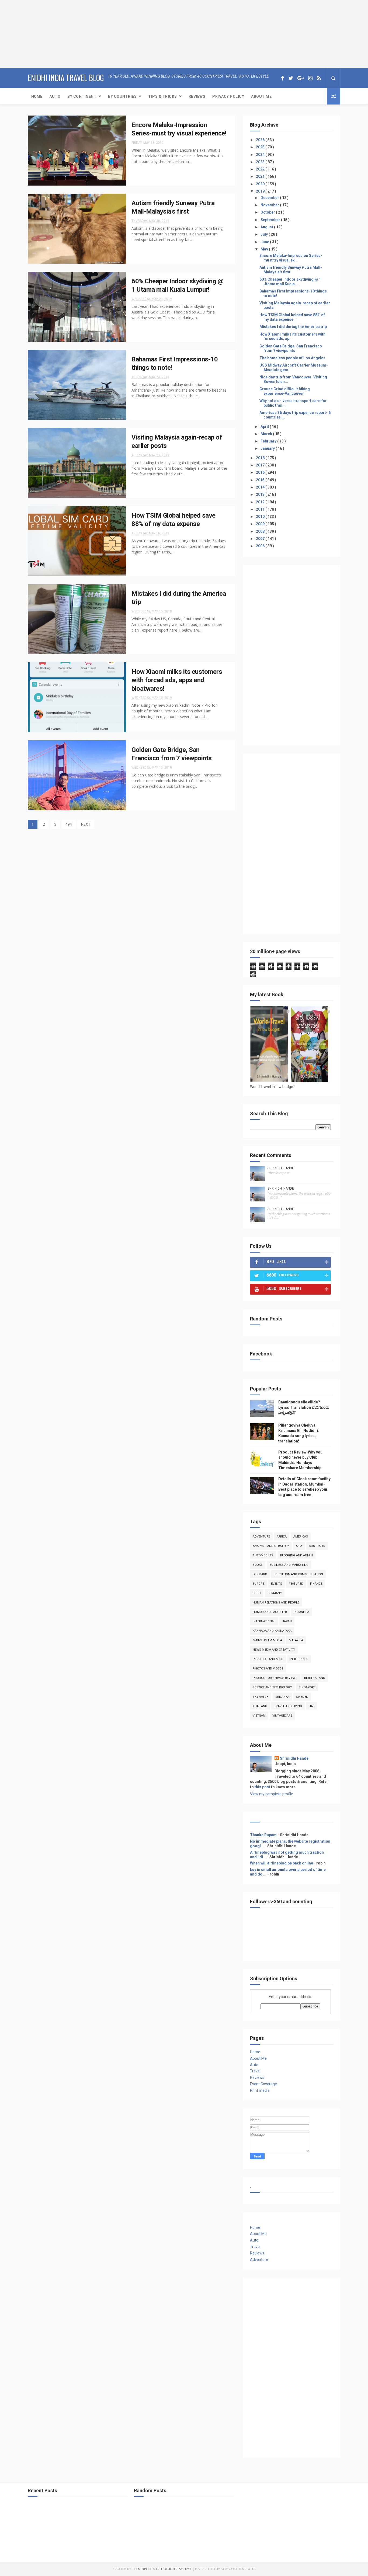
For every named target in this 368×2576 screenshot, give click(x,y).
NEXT (86, 824)
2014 (261, 487)
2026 (261, 140)
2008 (261, 531)
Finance (316, 1584)
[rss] (319, 78)
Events (277, 1584)
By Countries (122, 96)
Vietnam (259, 1716)
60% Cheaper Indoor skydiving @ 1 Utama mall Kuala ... (290, 282)
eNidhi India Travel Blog (66, 78)
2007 (261, 539)
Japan (287, 1621)
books (258, 1565)
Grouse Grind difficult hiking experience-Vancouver (285, 391)
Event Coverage (263, 2084)
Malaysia (296, 1640)
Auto (55, 96)
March (267, 434)
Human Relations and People (276, 1603)
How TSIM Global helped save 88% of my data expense (292, 317)
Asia (299, 1546)
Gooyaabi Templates (238, 2569)
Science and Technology (272, 1687)
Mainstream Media (267, 1640)
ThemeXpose (142, 2569)
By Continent (82, 96)
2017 (261, 465)
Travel (255, 2071)
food (257, 1593)
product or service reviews (275, 1678)
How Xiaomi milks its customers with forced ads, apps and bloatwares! (177, 680)
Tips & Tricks (163, 96)
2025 (261, 147)
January (268, 448)
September (271, 220)
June (265, 242)
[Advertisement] (34, 34)
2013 (261, 494)
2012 (261, 502)
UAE (312, 1706)
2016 (261, 472)
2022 (261, 169)
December (270, 198)
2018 (261, 458)
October (268, 212)
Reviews (197, 96)
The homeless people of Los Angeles (292, 358)
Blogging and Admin (296, 1555)
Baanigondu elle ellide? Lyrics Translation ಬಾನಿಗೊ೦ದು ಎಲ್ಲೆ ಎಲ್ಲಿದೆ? (304, 1407)
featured (296, 1584)
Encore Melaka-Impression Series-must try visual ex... (291, 258)
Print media (260, 2090)
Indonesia (301, 1612)
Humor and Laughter (270, 1612)
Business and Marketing (289, 1565)
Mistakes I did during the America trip (293, 327)
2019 (261, 191)
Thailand (260, 1706)
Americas (301, 1537)
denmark (260, 1574)
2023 (261, 162)
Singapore (307, 1687)
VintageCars (282, 1716)
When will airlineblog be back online (282, 1863)
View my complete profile (272, 1794)
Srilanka (282, 1697)
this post (262, 1787)
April (265, 427)
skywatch (261, 1697)
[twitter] (291, 78)
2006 (261, 546)
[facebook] (282, 78)
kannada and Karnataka (272, 1631)
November (270, 205)
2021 (261, 176)
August (267, 227)
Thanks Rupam (263, 1835)
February (269, 441)
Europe (258, 1584)
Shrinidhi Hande (281, 1168)
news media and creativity (274, 1650)
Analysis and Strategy (271, 1546)
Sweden (302, 1697)
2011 (261, 509)
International (264, 1621)
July (265, 234)
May (265, 249)
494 (69, 824)
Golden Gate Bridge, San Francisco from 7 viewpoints (291, 348)
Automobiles (263, 1555)
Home (37, 96)
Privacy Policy (228, 96)
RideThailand (315, 1678)
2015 (261, 480)
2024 (261, 155)
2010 (261, 517)
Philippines (299, 1659)
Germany (275, 1593)
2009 (261, 524)
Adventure (261, 1537)
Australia (317, 1546)
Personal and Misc (268, 1659)
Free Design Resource (174, 2569)
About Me (261, 96)
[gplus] (301, 78)
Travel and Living (288, 1706)
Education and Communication (298, 1574)
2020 (261, 184)
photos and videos (268, 1669)
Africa (282, 1537)
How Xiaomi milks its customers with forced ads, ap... (292, 337)
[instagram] (310, 78)
